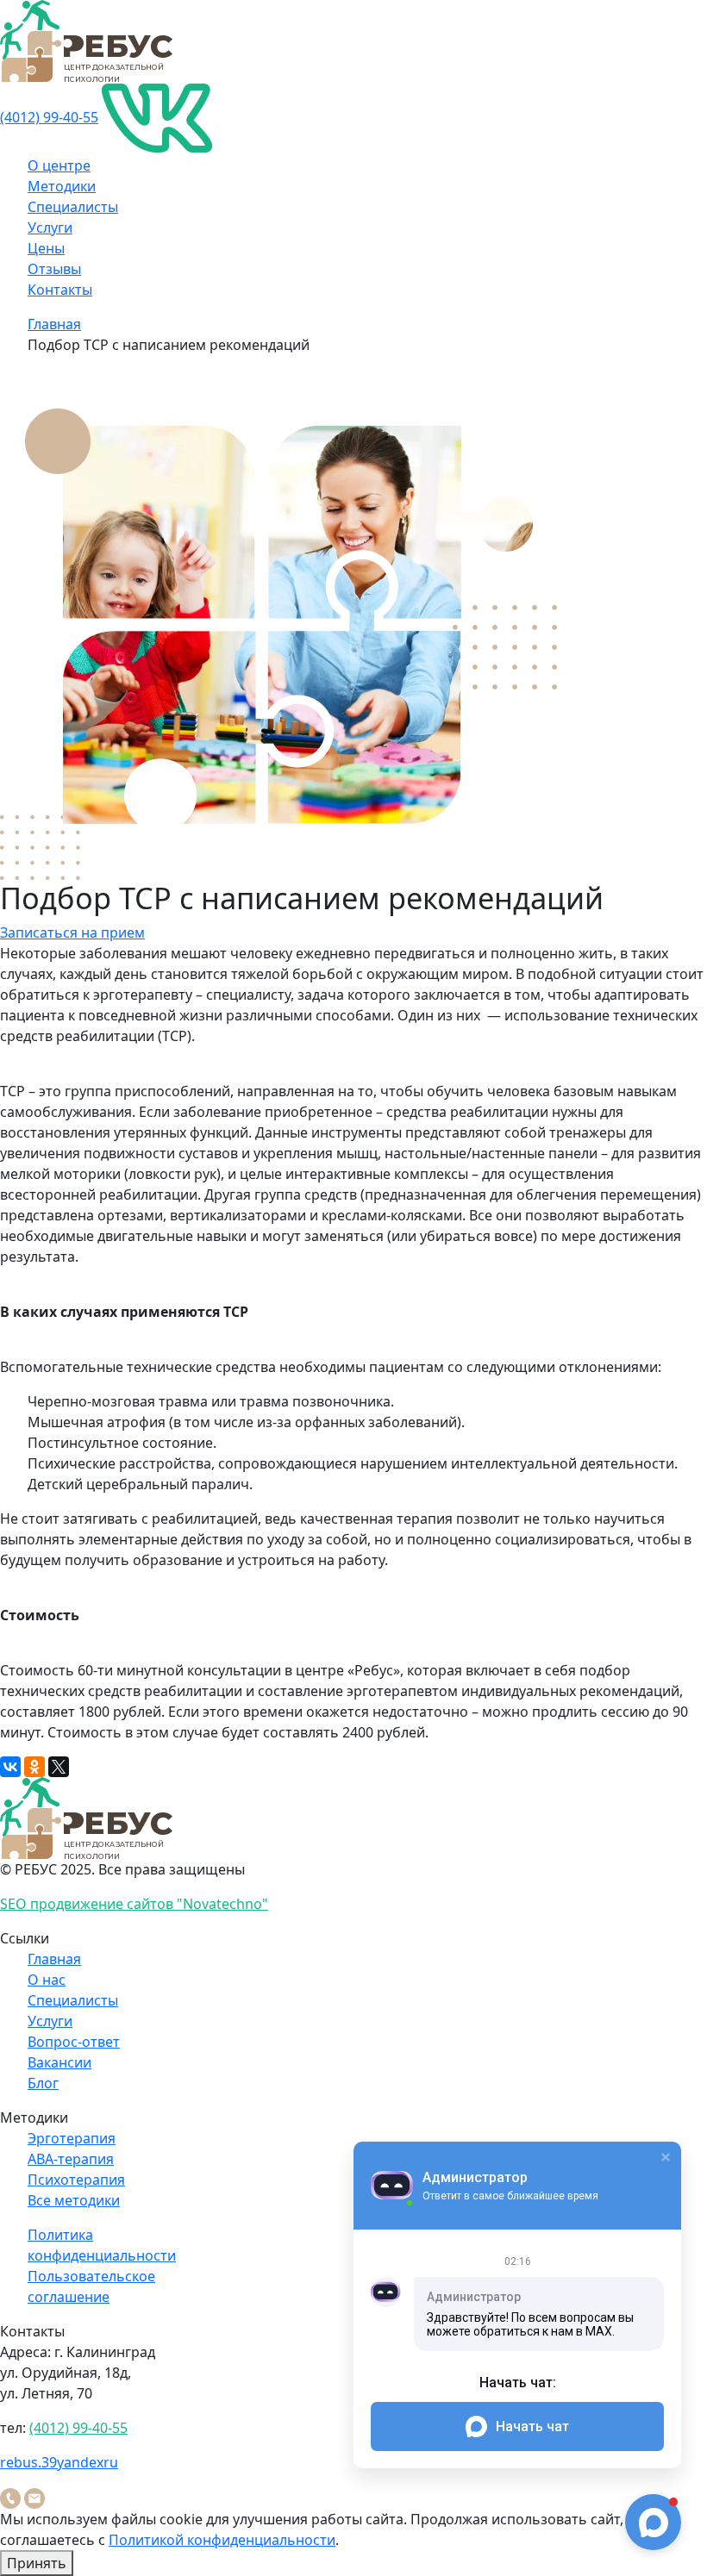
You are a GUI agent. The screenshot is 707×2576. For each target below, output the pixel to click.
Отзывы (54, 269)
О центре (59, 165)
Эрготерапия (72, 2138)
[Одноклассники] (34, 1767)
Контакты (60, 290)
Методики (62, 186)
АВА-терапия (71, 2159)
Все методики (74, 2200)
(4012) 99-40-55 (49, 117)
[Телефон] (10, 2497)
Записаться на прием (72, 932)
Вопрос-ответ (74, 2042)
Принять (37, 2563)
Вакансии (59, 2062)
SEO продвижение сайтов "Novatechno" (134, 1904)
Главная (54, 324)
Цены (46, 248)
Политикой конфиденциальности (222, 2540)
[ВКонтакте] (10, 1767)
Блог (43, 2083)
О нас (47, 1980)
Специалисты (73, 207)
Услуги (50, 228)
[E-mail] (34, 2497)
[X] (59, 1767)
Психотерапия (76, 2180)
